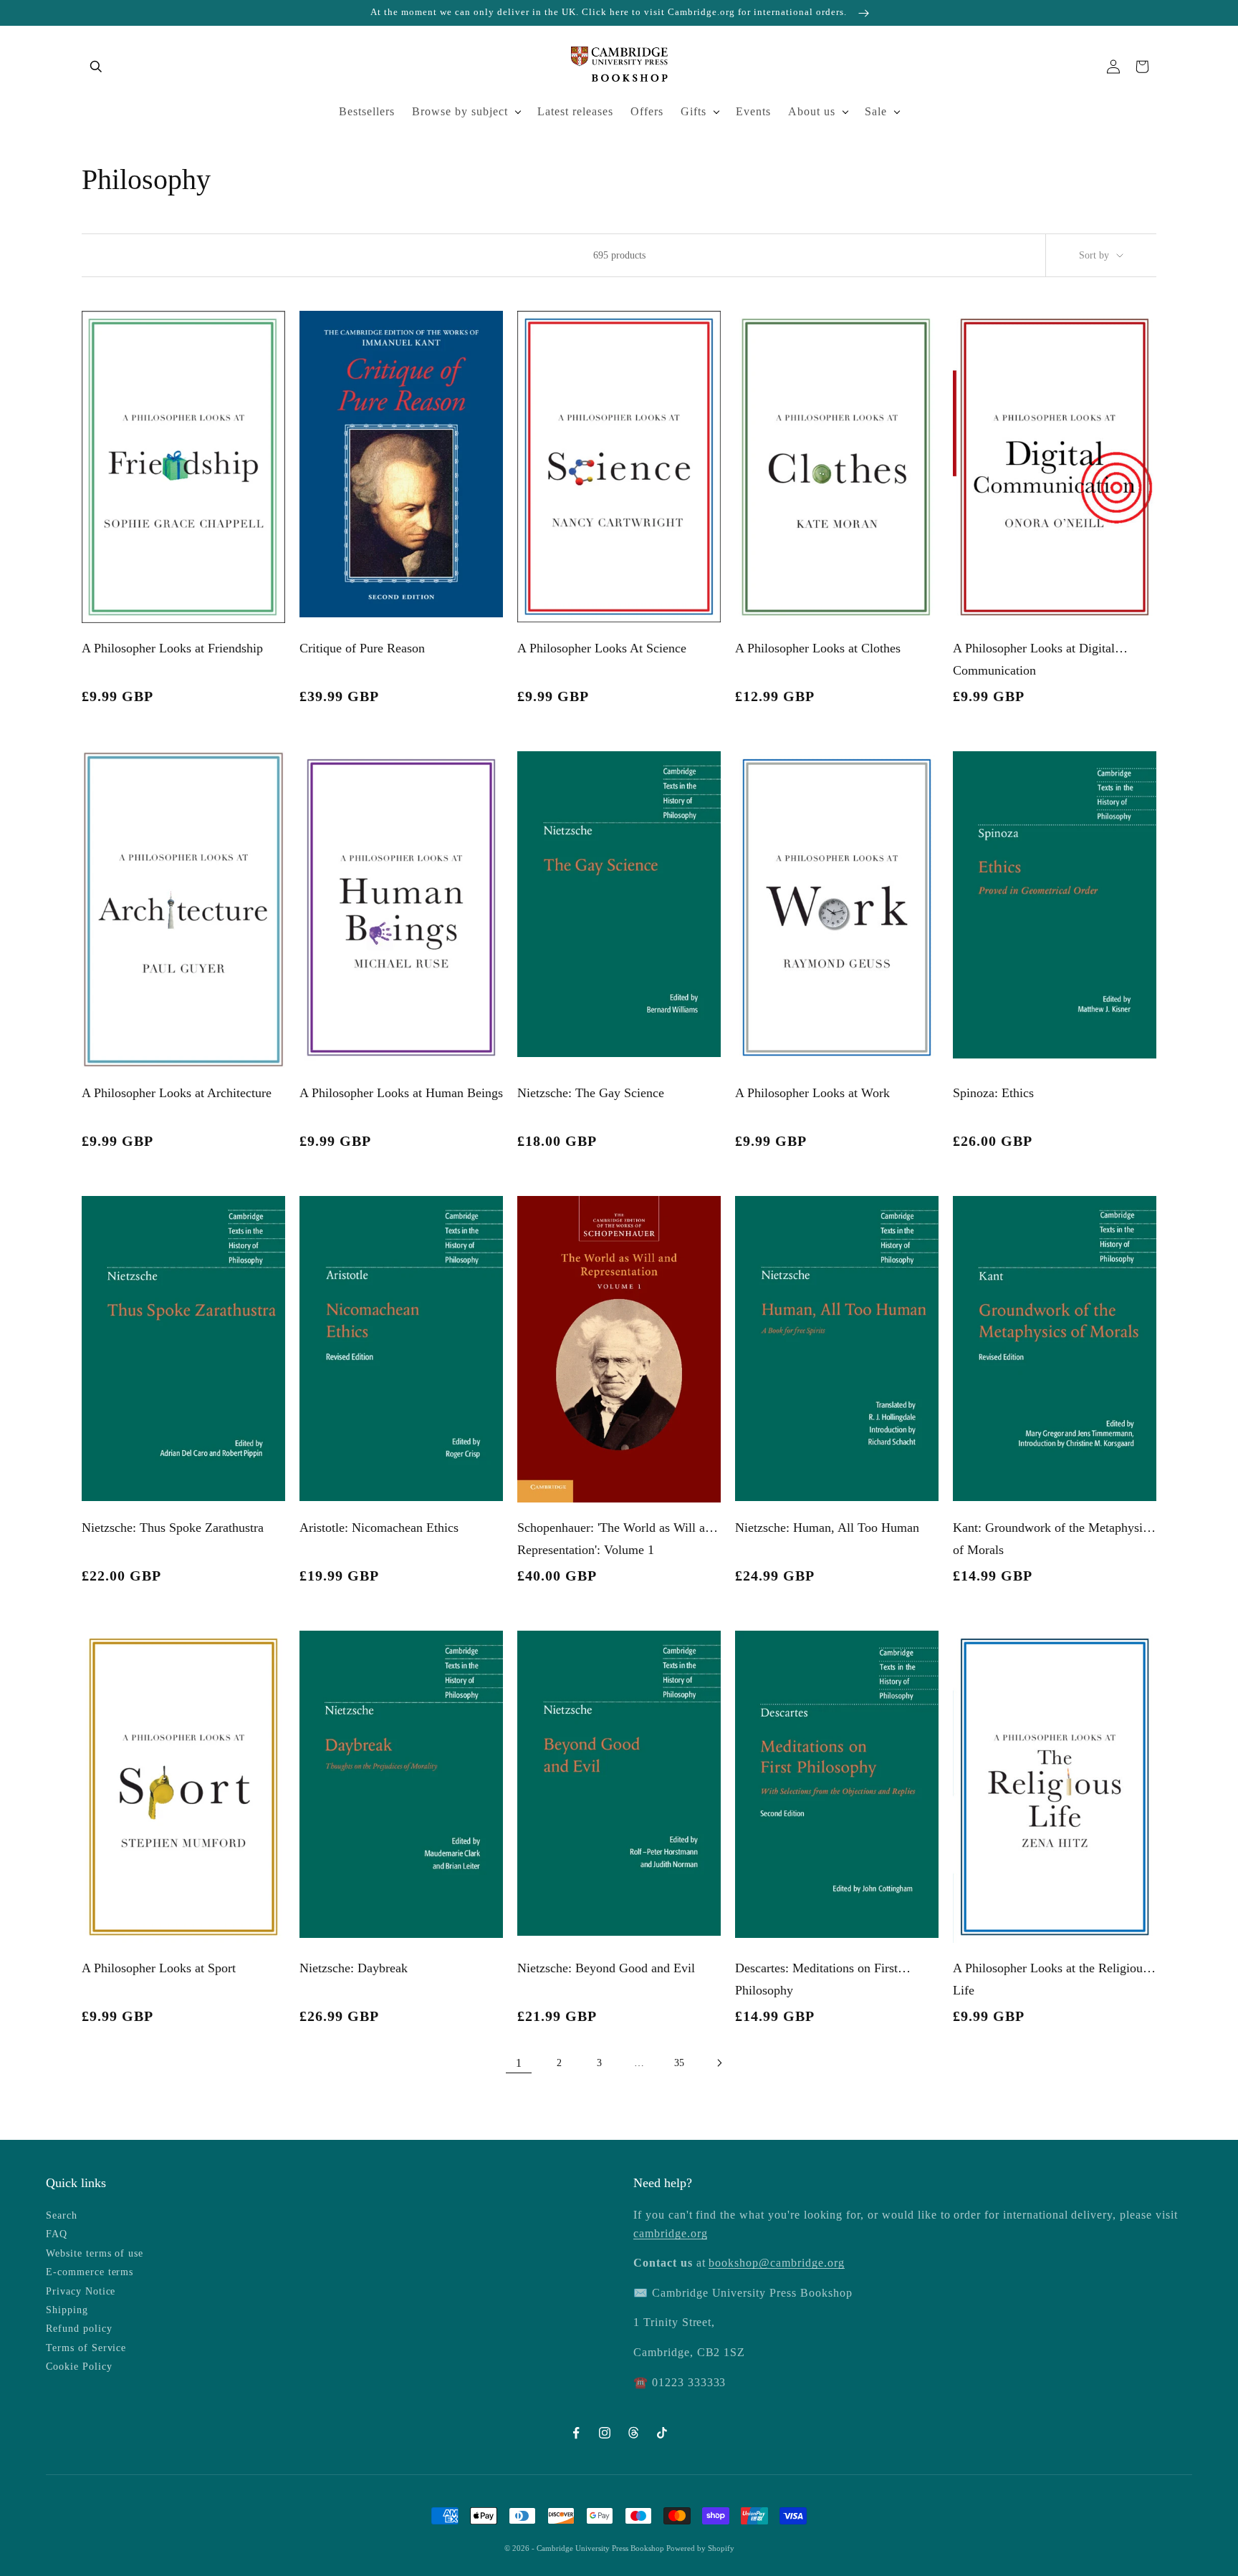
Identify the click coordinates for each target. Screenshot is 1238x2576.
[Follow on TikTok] (662, 2433)
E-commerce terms (90, 2272)
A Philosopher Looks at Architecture (177, 1093)
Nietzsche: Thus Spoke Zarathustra (173, 1528)
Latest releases (575, 111)
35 (679, 2063)
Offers (647, 111)
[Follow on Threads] (633, 2433)
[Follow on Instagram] (605, 2433)
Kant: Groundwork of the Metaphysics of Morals (1053, 1539)
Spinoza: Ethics (993, 1093)
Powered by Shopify (700, 2548)
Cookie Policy (79, 2367)
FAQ (57, 2234)
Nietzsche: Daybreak (354, 1968)
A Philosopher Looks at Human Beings (401, 1093)
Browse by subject (460, 111)
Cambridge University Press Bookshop (601, 2548)
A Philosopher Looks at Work (812, 1093)
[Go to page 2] (719, 2063)
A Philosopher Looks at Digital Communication (1034, 659)
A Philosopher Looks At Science (602, 648)
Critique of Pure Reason (362, 648)
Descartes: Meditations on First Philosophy (816, 1979)
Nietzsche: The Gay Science (591, 1093)
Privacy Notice (81, 2291)
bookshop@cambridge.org (776, 2263)
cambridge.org (670, 2233)
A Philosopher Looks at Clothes (818, 648)
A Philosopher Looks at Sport (159, 1968)
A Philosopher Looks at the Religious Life (1050, 1979)
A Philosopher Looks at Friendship (172, 648)
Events (753, 111)
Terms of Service (86, 2348)
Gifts (694, 111)
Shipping (67, 2310)
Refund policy (79, 2329)
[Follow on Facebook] (576, 2433)
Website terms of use (95, 2253)
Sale (876, 111)
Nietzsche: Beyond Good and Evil (606, 1968)
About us (812, 111)
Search (62, 2215)
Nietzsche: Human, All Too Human (827, 1528)
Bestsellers (367, 111)
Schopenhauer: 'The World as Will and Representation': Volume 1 (618, 1539)
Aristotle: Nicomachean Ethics (379, 1528)
